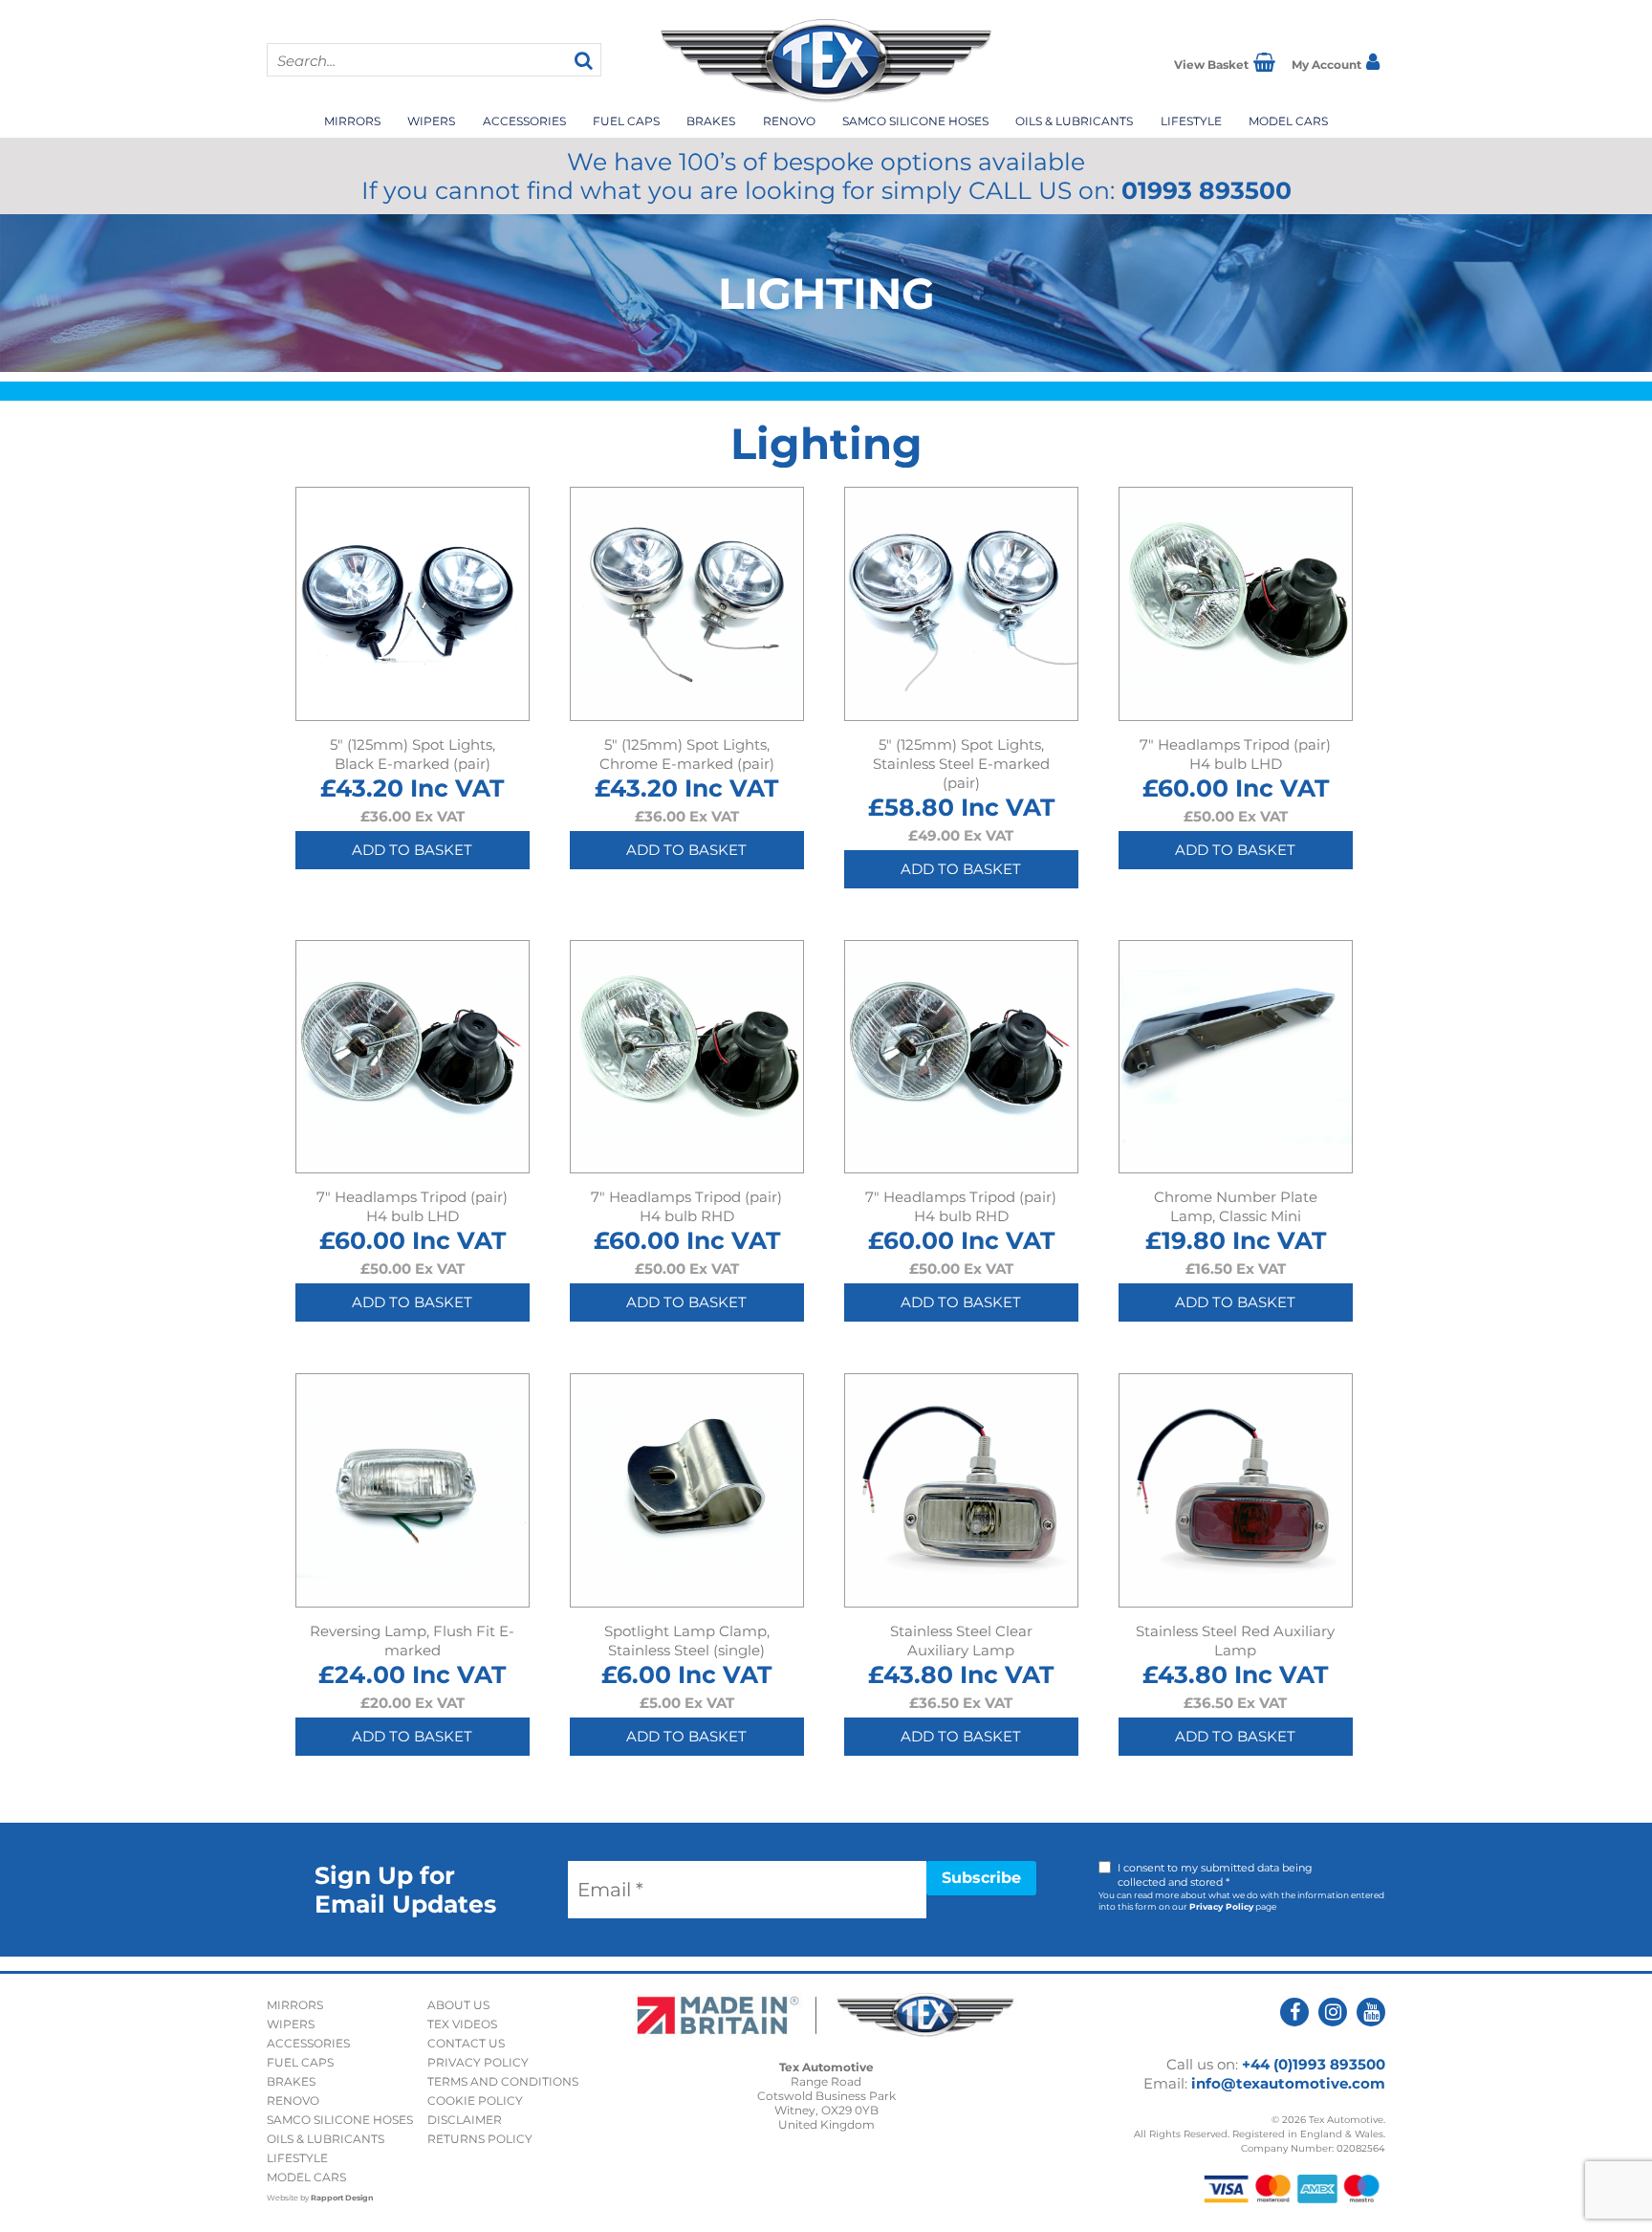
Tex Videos (462, 2024)
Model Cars (1288, 121)
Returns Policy (480, 2139)
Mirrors (352, 121)
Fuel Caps (626, 121)
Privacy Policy (1221, 1906)
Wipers (431, 121)
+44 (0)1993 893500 (1314, 2064)
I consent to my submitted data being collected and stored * (1215, 1875)
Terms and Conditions (503, 2081)
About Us (458, 2005)
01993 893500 (1206, 190)
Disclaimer (465, 2120)
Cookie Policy (475, 2101)
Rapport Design (342, 2198)
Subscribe (981, 1878)
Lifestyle (1191, 121)
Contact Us (466, 2043)
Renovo (789, 121)
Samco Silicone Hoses (915, 121)
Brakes (711, 121)
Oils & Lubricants (1074, 121)
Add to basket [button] (412, 850)
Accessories (524, 121)
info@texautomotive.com (1288, 2083)
